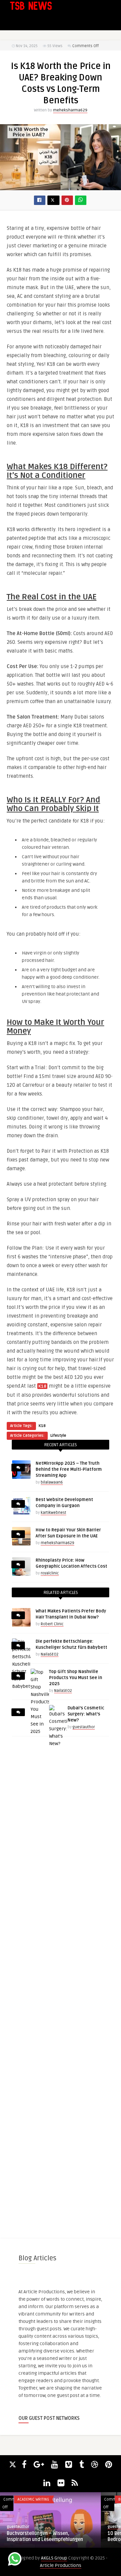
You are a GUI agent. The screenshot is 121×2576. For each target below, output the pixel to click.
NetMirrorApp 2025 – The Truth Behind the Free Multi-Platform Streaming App (69, 1469)
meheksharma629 (70, 110)
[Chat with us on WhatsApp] (15, 2560)
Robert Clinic (52, 1624)
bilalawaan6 (52, 1482)
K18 (42, 1426)
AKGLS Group (54, 2558)
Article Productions (61, 2565)
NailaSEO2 (50, 1654)
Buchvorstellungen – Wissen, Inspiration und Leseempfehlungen (45, 2536)
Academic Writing (33, 2499)
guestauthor (84, 1727)
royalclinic (50, 1573)
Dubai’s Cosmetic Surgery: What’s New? (86, 1714)
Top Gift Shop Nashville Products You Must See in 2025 (76, 1678)
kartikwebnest (53, 1513)
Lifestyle (58, 1436)
